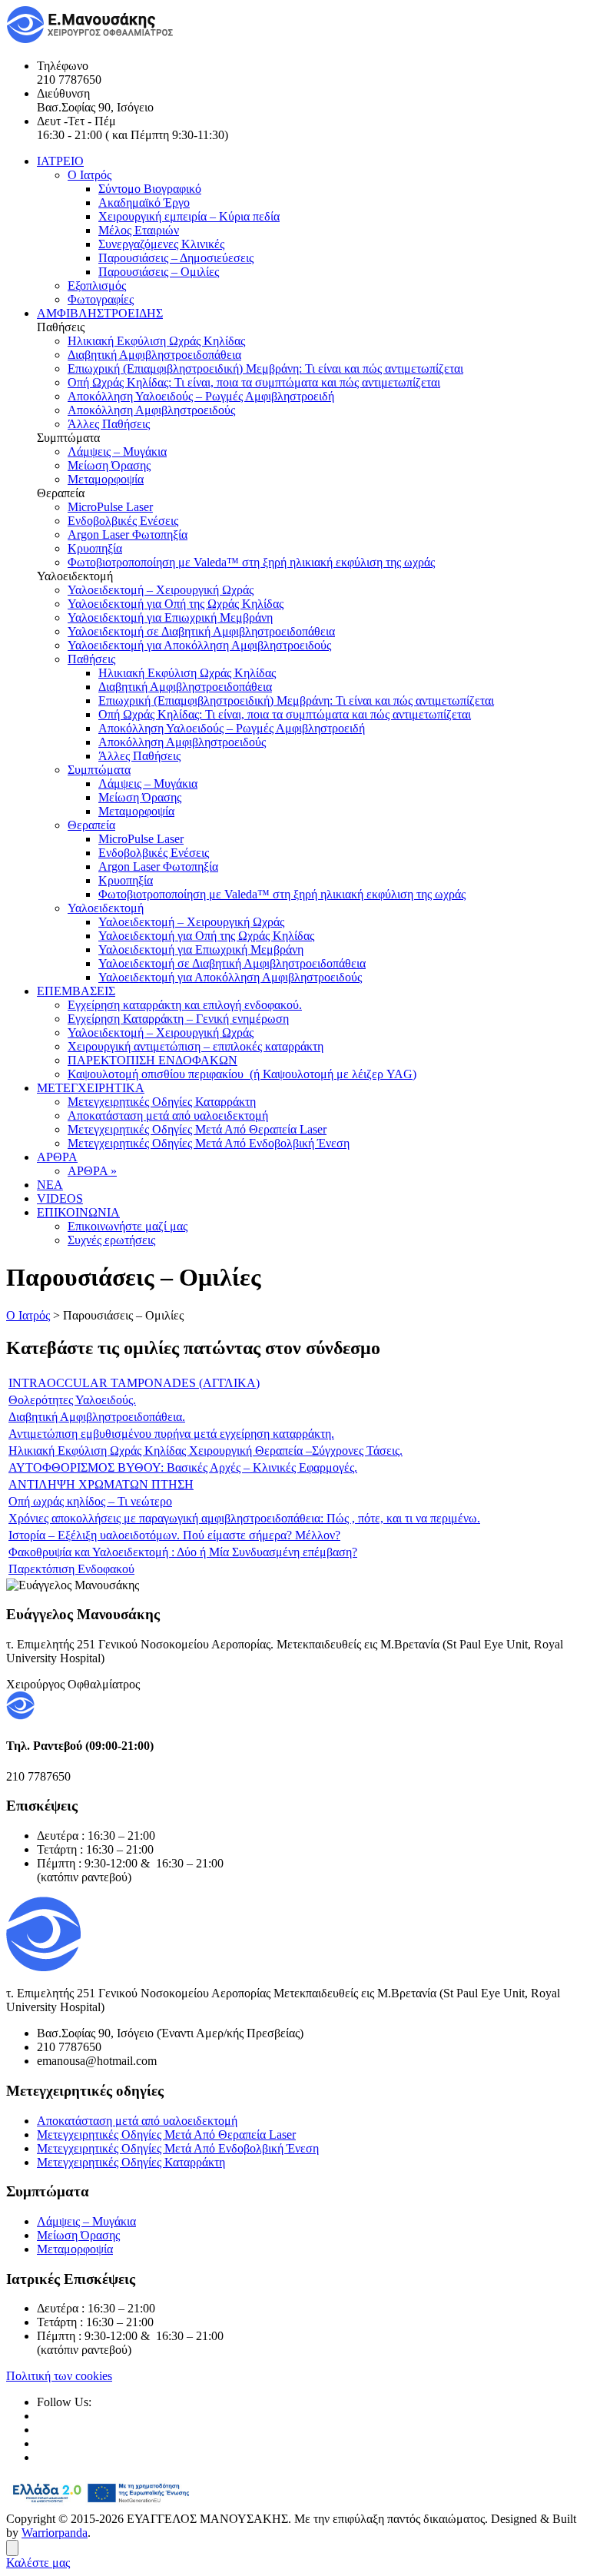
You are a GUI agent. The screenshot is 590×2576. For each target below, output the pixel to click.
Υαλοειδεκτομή (106, 908)
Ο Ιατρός (89, 175)
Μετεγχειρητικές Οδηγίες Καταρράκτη (162, 1102)
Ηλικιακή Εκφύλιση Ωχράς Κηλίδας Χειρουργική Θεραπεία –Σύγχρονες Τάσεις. (206, 1451)
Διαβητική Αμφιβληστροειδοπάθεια (154, 355)
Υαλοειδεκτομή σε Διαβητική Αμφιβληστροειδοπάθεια (201, 631)
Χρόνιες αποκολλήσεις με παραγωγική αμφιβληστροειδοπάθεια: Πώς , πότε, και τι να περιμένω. (244, 1518)
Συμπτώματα (99, 770)
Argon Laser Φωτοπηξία (128, 534)
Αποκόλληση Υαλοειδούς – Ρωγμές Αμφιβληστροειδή (201, 396)
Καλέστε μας (38, 2563)
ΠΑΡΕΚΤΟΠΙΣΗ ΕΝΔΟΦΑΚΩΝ (152, 1060)
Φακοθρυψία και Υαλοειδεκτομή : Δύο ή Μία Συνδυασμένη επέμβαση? (183, 1552)
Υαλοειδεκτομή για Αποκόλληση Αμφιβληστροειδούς (199, 645)
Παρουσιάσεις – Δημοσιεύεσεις (176, 258)
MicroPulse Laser (110, 507)
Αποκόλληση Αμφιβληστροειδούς (151, 410)
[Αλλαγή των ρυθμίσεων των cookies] (12, 2548)
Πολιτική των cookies (59, 2376)
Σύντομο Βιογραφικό (150, 189)
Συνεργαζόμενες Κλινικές (161, 244)
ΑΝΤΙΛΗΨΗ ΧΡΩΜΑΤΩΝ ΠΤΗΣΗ (101, 1484)
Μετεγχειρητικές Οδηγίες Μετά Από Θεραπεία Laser (197, 1129)
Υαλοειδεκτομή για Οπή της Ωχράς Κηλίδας (176, 604)
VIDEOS (60, 1198)
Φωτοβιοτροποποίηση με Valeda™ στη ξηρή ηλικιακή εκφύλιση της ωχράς (251, 562)
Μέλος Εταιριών (139, 230)
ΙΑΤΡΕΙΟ (60, 161)
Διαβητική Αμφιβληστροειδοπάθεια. (97, 1417)
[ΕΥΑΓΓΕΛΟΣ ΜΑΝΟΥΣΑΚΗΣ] (91, 40)
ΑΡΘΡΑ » (92, 1171)
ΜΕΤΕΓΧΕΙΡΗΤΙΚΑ (91, 1088)
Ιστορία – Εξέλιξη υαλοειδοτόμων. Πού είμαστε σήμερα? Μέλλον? (174, 1535)
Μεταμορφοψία (106, 479)
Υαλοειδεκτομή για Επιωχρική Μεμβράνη (170, 617)
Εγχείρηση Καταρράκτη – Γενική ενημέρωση (178, 1019)
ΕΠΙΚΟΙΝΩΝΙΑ (78, 1212)
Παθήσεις (91, 659)
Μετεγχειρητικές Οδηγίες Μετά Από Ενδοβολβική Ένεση (209, 1143)
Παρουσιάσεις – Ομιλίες (159, 272)
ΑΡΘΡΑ (57, 1157)
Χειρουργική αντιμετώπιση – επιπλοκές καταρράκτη (196, 1046)
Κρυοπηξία (95, 548)
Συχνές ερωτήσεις (111, 1240)
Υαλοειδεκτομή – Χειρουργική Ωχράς (161, 590)
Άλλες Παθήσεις (109, 424)
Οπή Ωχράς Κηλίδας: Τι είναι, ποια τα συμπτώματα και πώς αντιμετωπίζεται (254, 382)
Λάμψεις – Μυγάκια (117, 451)
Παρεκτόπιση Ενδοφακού (71, 1569)
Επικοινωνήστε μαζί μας (128, 1226)
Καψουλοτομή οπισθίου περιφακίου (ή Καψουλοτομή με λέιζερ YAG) (242, 1074)
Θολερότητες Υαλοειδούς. (72, 1400)
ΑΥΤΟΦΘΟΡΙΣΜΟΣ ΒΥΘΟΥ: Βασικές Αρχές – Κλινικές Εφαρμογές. (183, 1467)
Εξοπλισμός (97, 285)
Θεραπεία (91, 825)
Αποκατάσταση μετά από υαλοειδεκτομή (168, 1115)
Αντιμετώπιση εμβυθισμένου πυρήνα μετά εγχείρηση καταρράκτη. (171, 1434)
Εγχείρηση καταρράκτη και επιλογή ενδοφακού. (185, 1005)
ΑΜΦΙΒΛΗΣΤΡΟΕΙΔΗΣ (100, 313)
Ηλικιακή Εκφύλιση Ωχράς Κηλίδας (156, 341)
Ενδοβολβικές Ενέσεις (123, 521)
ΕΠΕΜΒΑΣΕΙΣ (76, 991)
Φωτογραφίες (101, 299)
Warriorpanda (55, 2533)
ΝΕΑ (50, 1185)
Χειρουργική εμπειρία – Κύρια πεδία (189, 216)
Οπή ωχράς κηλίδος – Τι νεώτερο (90, 1501)
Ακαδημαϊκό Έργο (144, 202)
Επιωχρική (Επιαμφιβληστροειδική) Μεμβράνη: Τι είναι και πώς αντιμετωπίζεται (265, 368)
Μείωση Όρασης (109, 465)
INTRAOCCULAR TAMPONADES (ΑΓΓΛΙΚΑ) (134, 1383)
